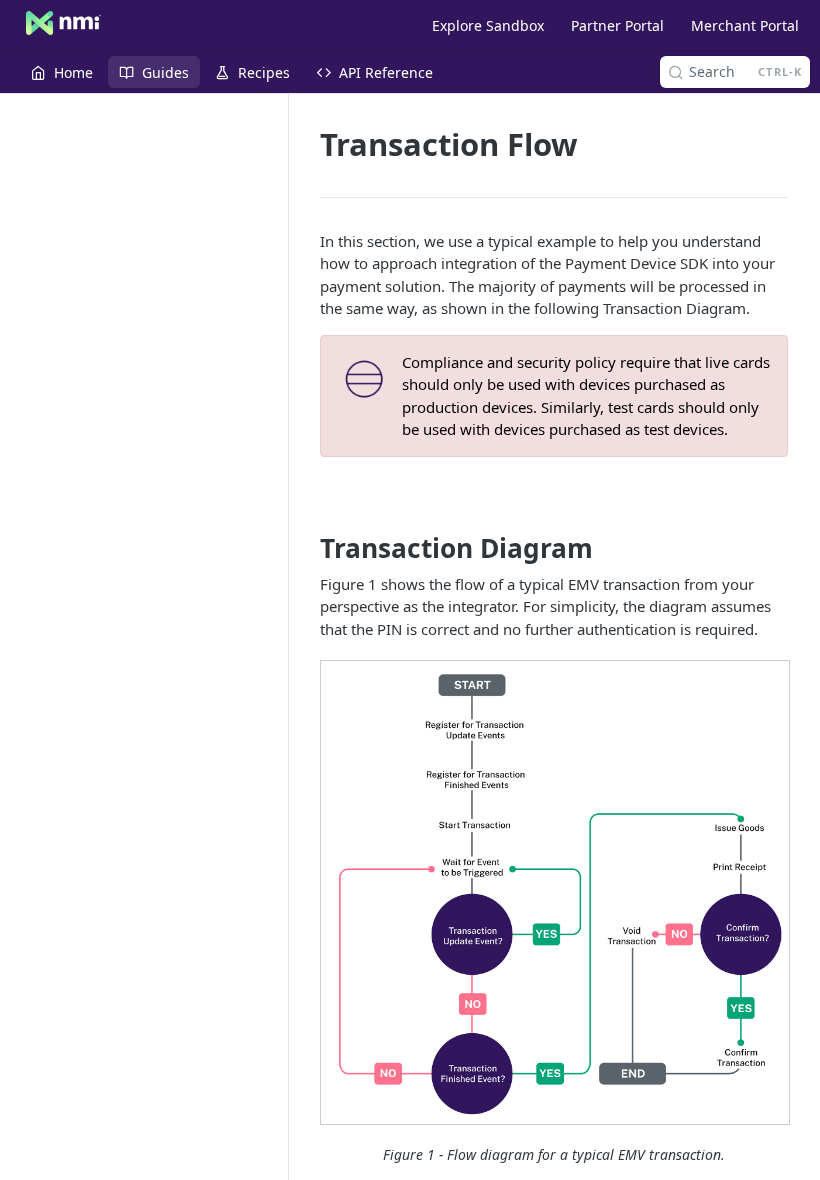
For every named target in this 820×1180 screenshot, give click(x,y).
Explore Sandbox (488, 25)
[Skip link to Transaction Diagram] (306, 549)
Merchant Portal (745, 25)
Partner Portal (617, 25)
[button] (554, 892)
